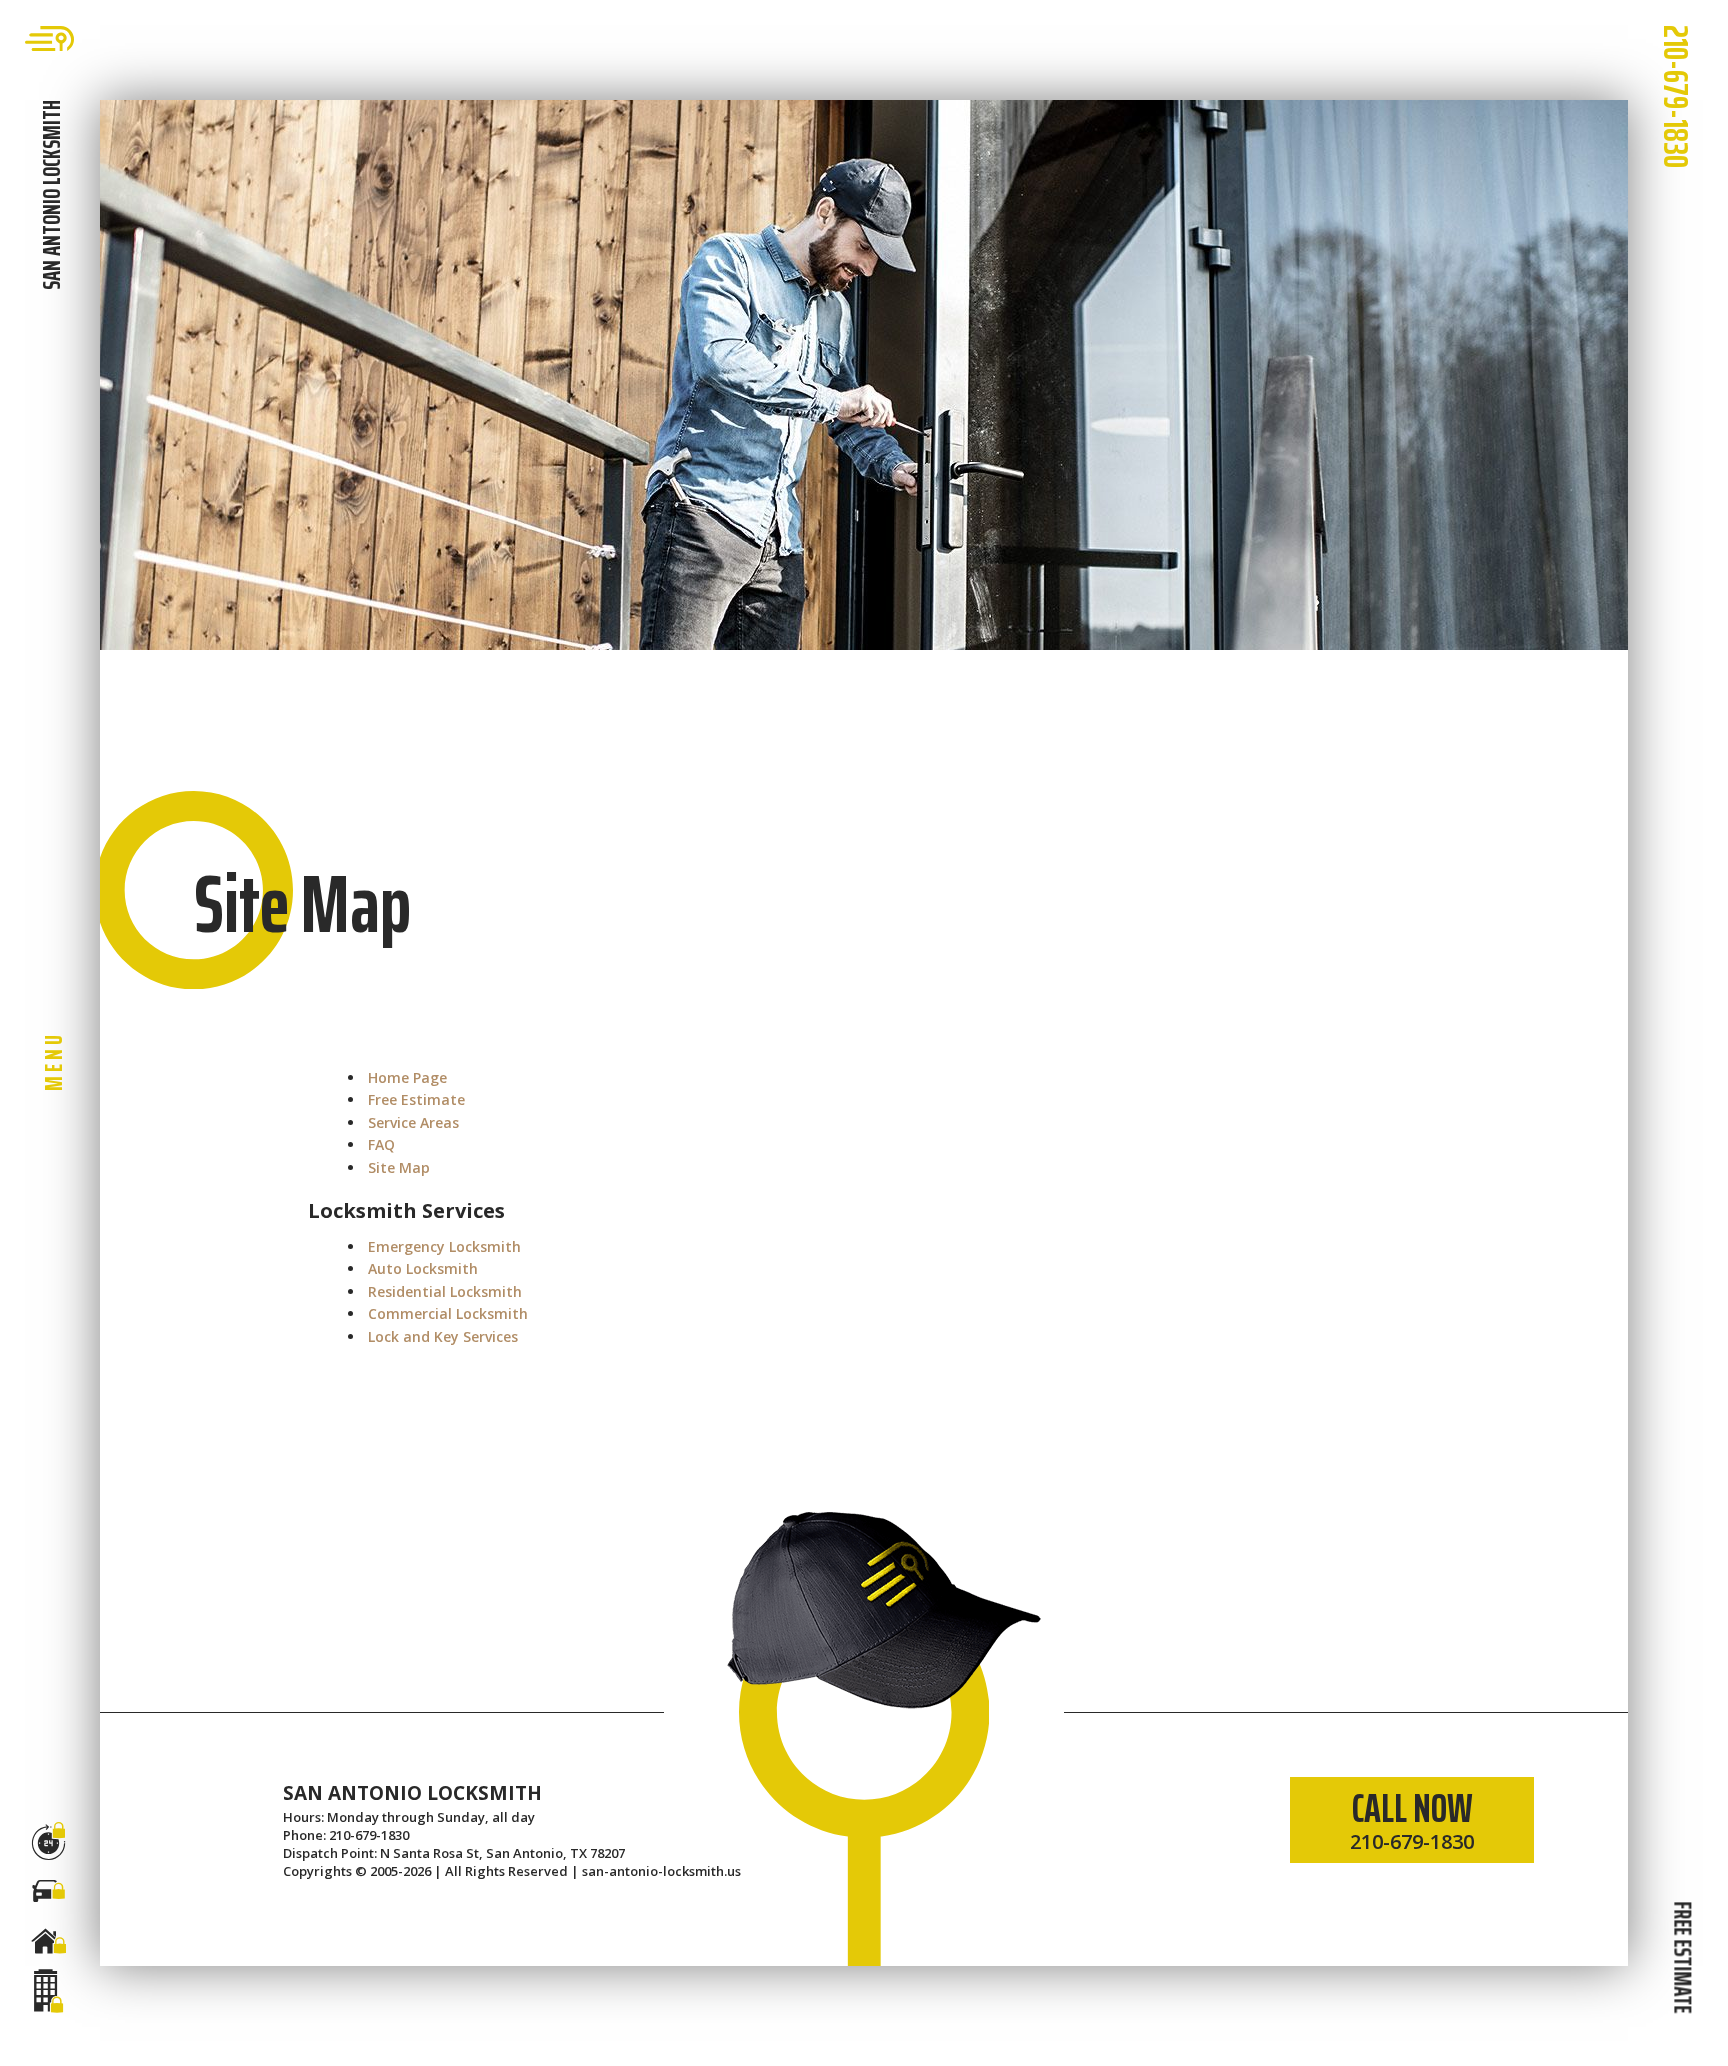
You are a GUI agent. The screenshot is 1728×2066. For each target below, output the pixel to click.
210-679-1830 (1676, 96)
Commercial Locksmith (448, 1313)
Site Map (399, 1167)
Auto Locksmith (423, 1268)
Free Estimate (416, 1099)
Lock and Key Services (443, 1336)
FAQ (381, 1144)
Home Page (407, 1077)
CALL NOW (1412, 1816)
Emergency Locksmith (444, 1246)
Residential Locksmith (445, 1291)
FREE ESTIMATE (1682, 1957)
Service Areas (413, 1122)
